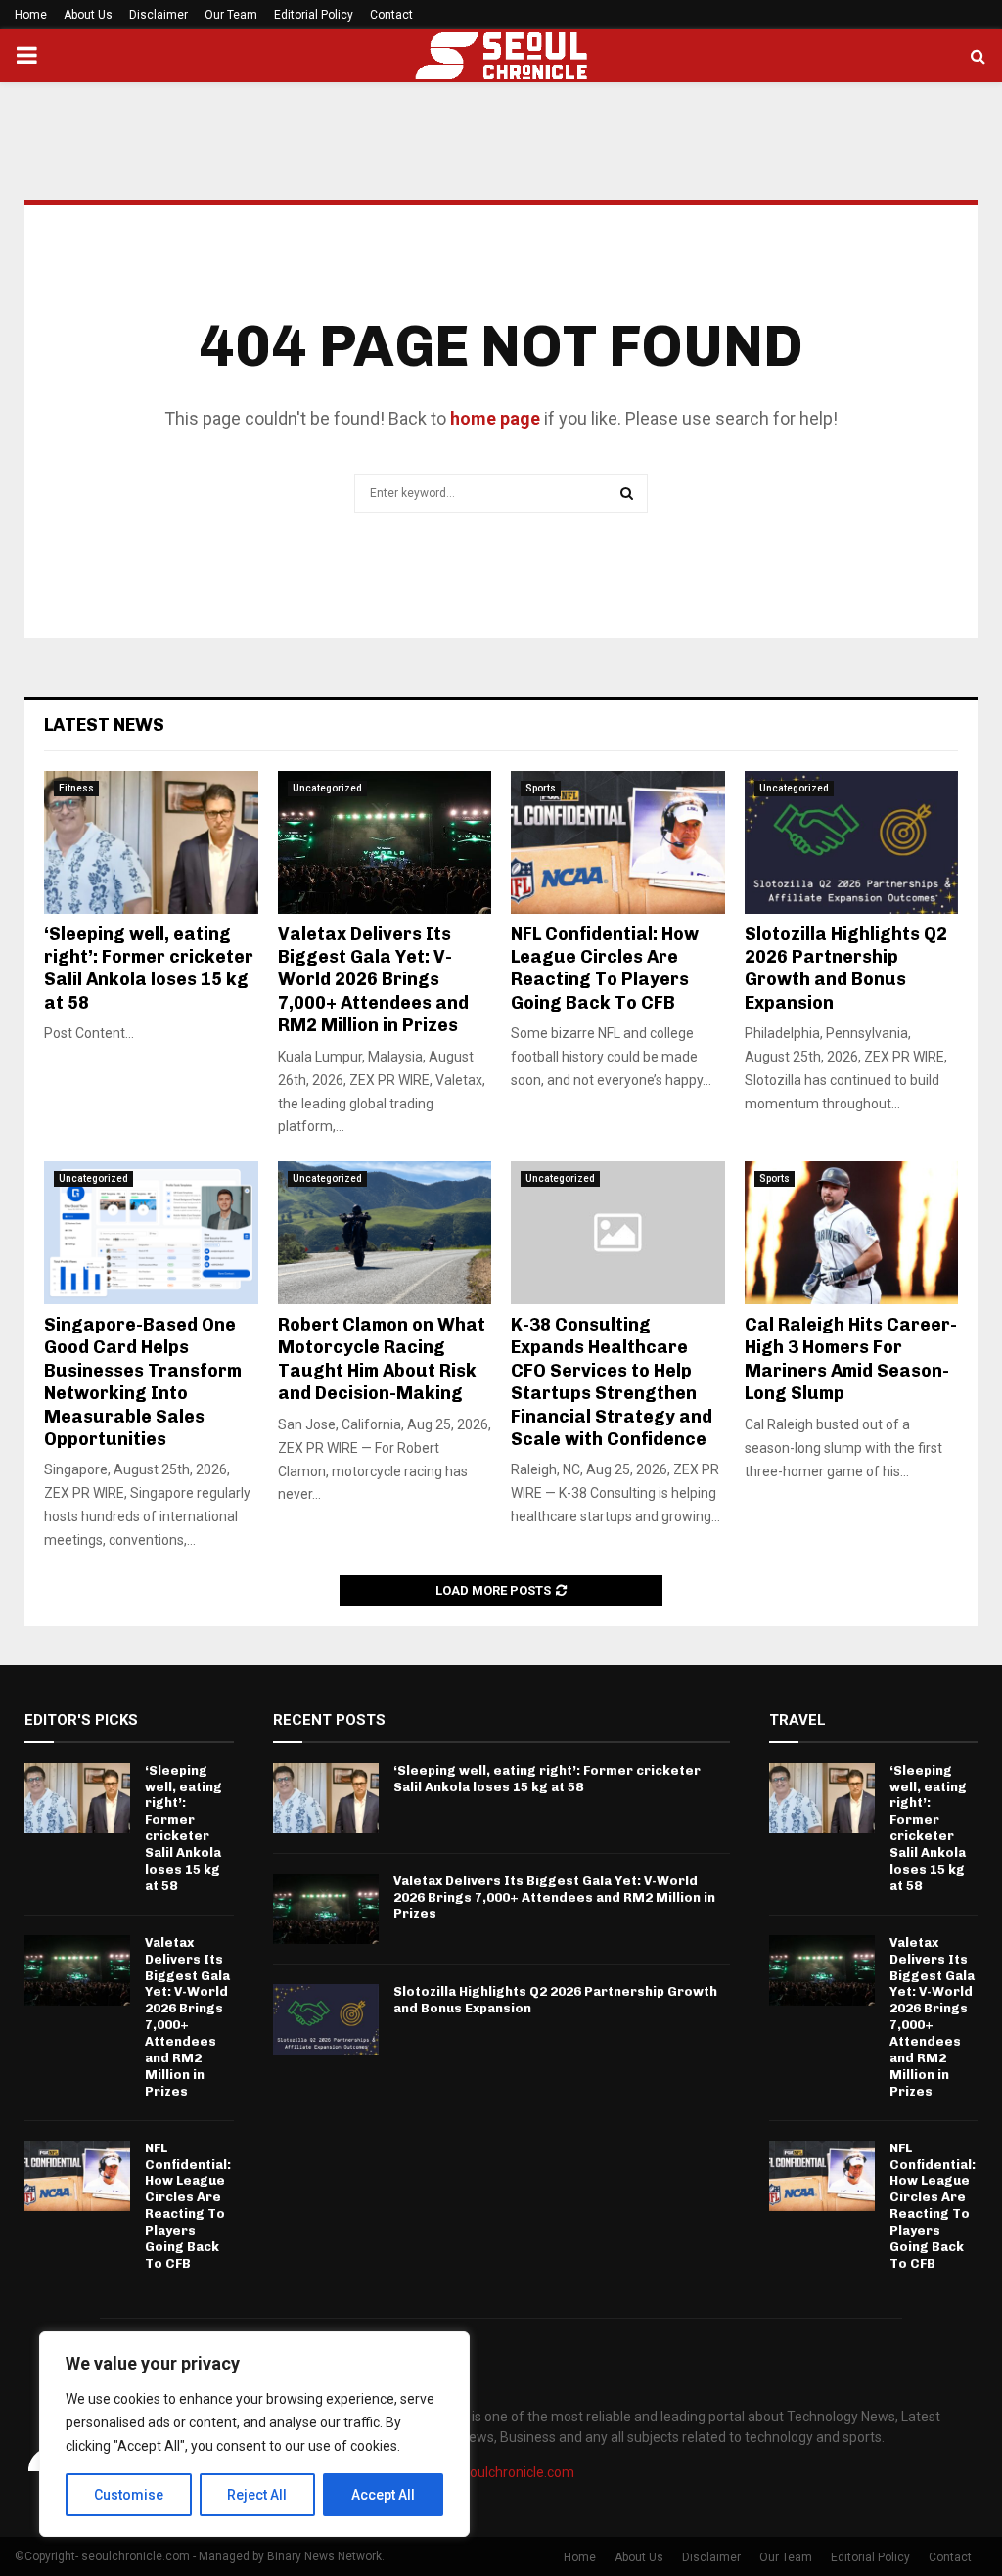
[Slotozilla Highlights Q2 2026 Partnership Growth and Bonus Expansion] (852, 842)
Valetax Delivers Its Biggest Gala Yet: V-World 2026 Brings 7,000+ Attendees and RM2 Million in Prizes (373, 980)
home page (495, 418)
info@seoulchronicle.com (496, 2472)
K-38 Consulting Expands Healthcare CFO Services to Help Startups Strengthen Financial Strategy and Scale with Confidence (612, 1382)
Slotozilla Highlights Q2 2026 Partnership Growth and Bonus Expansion (846, 969)
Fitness (76, 788)
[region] (254, 2434)
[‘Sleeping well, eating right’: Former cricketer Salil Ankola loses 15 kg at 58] (151, 842)
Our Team (231, 15)
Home (31, 15)
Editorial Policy (314, 15)
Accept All (383, 2495)
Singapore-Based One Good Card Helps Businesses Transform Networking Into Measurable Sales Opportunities (143, 1382)
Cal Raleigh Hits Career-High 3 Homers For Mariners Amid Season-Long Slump (851, 1359)
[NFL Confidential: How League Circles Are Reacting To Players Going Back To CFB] (618, 842)
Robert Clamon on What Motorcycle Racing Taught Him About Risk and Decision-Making (382, 1359)
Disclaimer (159, 15)
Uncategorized (327, 788)
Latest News (104, 725)
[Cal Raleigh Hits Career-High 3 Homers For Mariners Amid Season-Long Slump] (852, 1233)
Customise (129, 2495)
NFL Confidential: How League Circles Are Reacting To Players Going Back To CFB (605, 969)
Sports (541, 788)
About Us (88, 15)
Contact (391, 15)
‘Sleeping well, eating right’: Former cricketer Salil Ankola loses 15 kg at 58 (149, 969)
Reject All (257, 2495)
